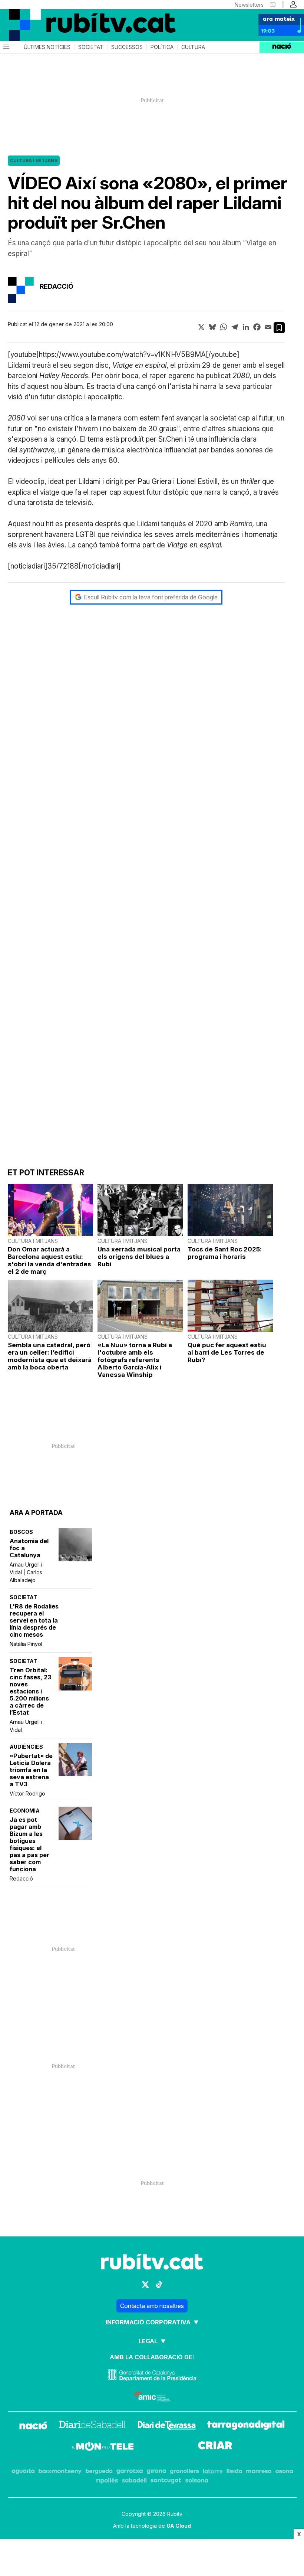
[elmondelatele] (103, 2447)
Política (162, 47)
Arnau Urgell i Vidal (26, 1726)
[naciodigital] (33, 2426)
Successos (127, 47)
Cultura (193, 47)
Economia (25, 1811)
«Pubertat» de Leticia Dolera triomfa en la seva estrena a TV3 (31, 1770)
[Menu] (6, 47)
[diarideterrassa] (167, 2426)
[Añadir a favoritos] (279, 328)
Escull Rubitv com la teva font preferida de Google (151, 597)
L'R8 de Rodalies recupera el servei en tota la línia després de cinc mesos (34, 1621)
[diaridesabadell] (92, 2426)
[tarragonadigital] (246, 2426)
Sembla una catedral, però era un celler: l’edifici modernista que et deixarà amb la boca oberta (50, 1356)
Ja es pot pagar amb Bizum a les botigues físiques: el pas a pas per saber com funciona (29, 1845)
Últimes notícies (47, 47)
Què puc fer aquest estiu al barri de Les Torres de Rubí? (227, 1352)
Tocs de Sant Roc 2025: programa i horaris (225, 1253)
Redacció (21, 1878)
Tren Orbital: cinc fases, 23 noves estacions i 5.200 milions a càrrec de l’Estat (30, 1691)
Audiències (26, 1747)
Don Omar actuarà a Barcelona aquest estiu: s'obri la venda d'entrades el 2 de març (49, 1260)
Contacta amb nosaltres (152, 2306)
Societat (91, 47)
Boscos (21, 1532)
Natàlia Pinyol (26, 1644)
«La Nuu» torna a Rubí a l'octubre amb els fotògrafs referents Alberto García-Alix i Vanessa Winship (135, 1360)
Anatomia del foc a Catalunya (29, 1548)
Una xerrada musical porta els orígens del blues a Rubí (139, 1257)
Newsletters (249, 5)
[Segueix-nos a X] (145, 2284)
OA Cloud (179, 2526)
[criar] (215, 2447)
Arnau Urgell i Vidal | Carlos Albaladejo (26, 1572)
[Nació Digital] (37, 18)
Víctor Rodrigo (27, 1793)
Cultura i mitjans (34, 161)
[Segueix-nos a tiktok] (159, 2284)
